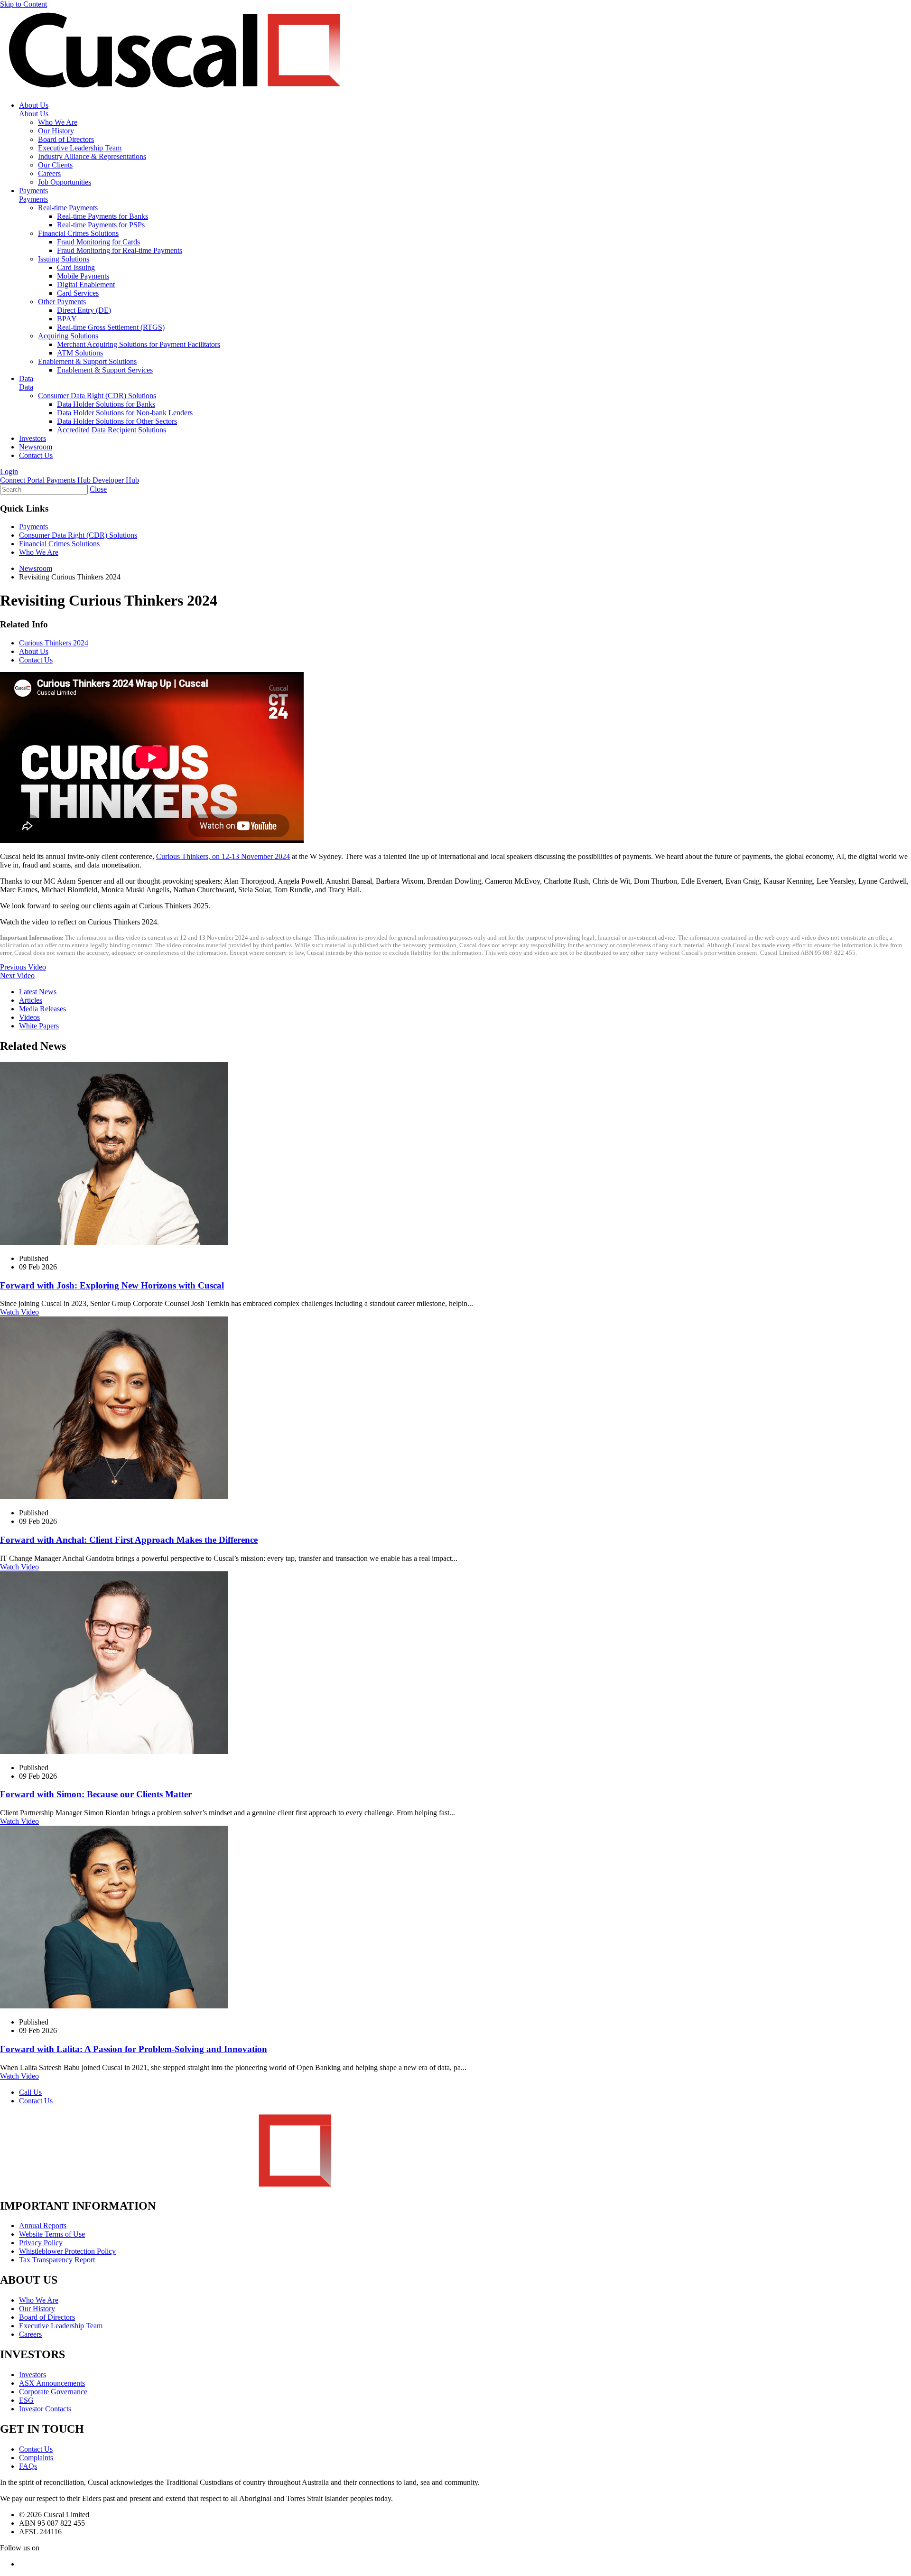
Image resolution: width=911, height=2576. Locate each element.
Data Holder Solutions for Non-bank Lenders (125, 413)
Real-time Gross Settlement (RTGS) (111, 327)
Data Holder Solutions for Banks (106, 404)
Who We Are (58, 122)
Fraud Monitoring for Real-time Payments (120, 250)
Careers (49, 173)
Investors (33, 438)
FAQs (28, 2466)
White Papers (39, 1026)
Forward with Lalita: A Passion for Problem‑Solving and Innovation (134, 2049)
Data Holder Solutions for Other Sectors (117, 421)
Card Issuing (76, 267)
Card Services (78, 293)
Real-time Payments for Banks (102, 216)
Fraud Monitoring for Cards (98, 242)
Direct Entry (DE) (84, 310)
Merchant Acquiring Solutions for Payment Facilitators (139, 344)
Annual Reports (43, 2226)
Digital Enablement (86, 285)
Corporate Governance (53, 2392)
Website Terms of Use (52, 2234)
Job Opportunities (65, 182)
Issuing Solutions (64, 259)
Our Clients (55, 165)
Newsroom (36, 447)
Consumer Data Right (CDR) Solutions (97, 396)
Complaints (36, 2458)
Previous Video (23, 967)
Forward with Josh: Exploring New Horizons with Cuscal (112, 1285)
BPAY (67, 319)
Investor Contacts (45, 2409)
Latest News (38, 992)
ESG (26, 2400)
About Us (34, 105)
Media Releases (42, 1009)
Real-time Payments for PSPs (101, 225)
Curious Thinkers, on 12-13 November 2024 (223, 856)
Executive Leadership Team (80, 148)
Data (26, 378)
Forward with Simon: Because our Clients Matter (96, 1794)
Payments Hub (70, 480)
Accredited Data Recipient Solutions (112, 430)
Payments (33, 191)
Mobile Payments (83, 276)
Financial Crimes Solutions (78, 233)
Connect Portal (23, 480)
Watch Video (19, 1312)
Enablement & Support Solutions (87, 361)
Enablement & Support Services (105, 370)
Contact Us (36, 455)
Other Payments (62, 302)
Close (98, 489)
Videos (29, 1017)
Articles (31, 1000)
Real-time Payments (68, 208)
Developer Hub (116, 480)
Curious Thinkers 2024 (54, 643)
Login (9, 471)
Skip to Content (23, 4)
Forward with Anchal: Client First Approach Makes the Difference (129, 1540)
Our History (56, 131)
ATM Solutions (80, 353)
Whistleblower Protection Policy (67, 2251)
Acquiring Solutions (68, 336)
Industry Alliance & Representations (92, 156)
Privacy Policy (41, 2243)
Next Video (17, 975)
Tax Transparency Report (57, 2260)
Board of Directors (66, 139)
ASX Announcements (52, 2383)
